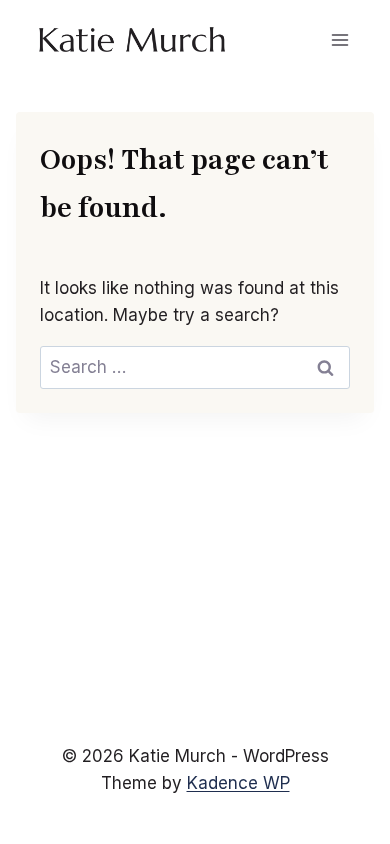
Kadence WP (238, 783)
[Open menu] (339, 39)
